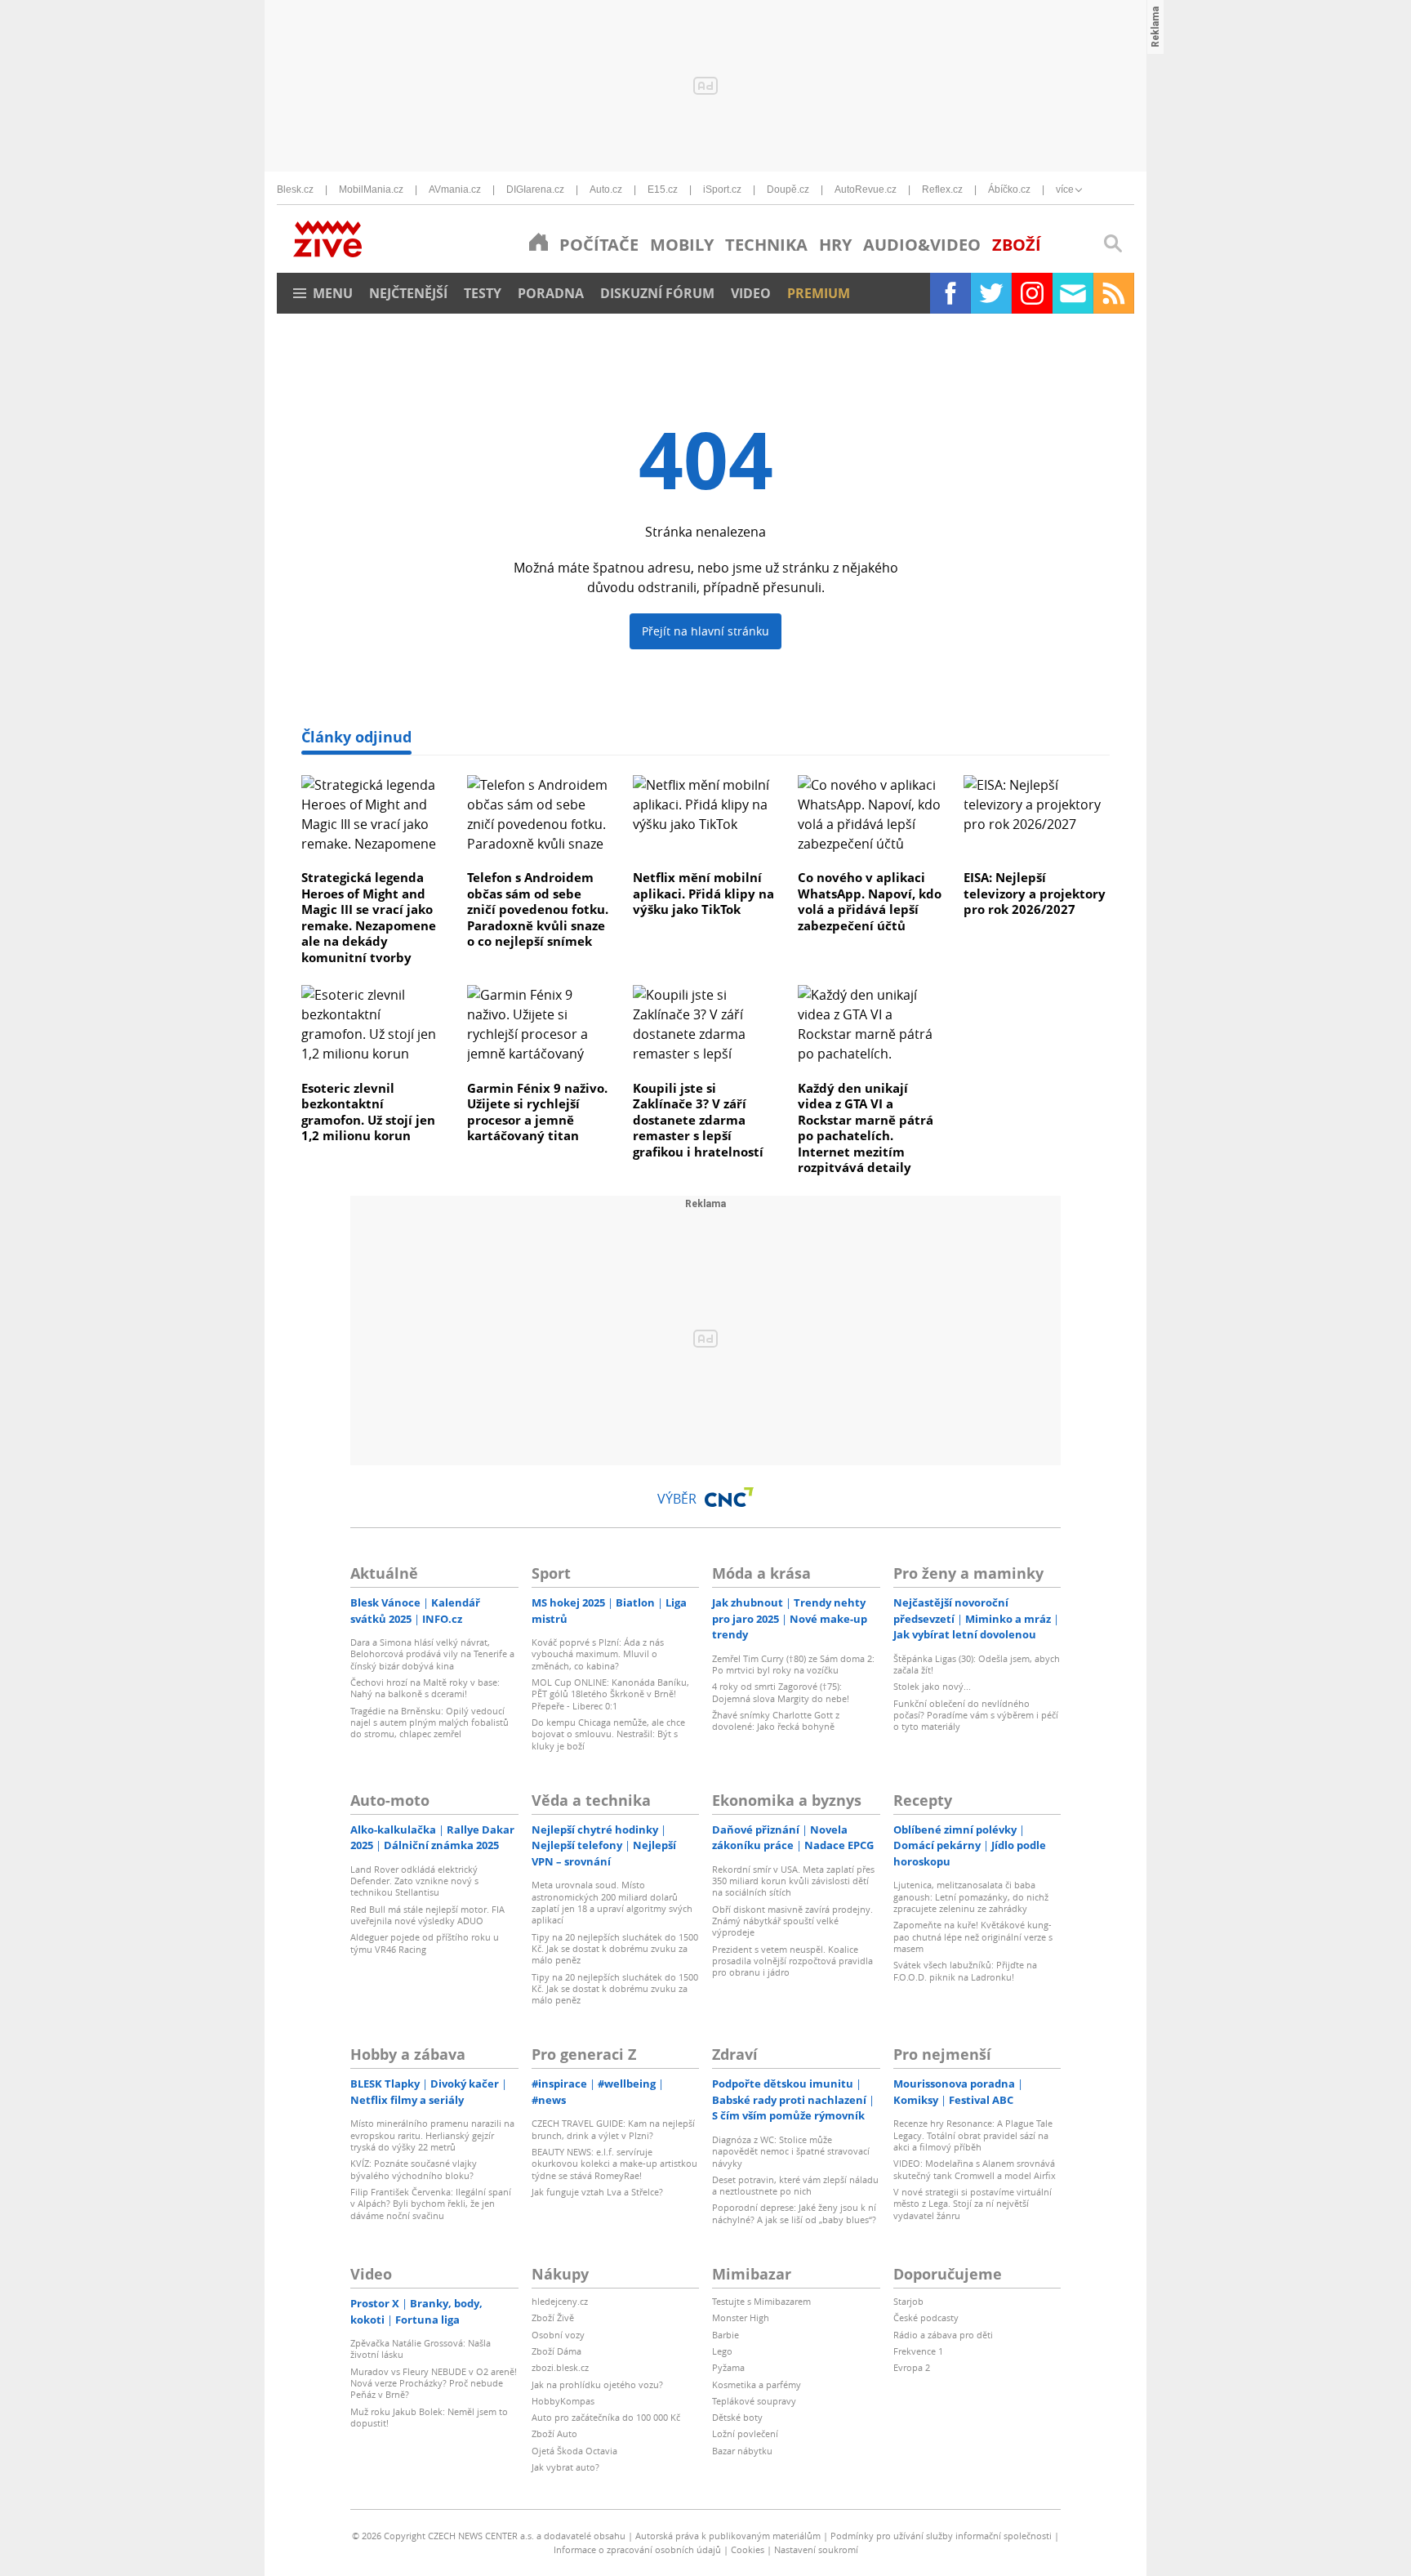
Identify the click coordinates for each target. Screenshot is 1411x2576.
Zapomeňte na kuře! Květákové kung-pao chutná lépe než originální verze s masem (973, 1936)
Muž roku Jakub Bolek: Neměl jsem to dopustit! (429, 2417)
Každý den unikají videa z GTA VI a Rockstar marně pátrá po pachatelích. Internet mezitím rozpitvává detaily (866, 1128)
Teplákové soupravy (754, 2401)
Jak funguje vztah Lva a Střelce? (597, 2192)
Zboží (1017, 245)
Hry (835, 245)
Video (751, 293)
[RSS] (1114, 293)
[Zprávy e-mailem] (1073, 293)
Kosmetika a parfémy (757, 2384)
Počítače (599, 245)
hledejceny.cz (560, 2301)
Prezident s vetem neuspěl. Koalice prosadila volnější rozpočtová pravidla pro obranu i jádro (792, 1961)
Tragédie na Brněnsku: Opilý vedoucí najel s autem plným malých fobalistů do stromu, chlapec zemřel (430, 1723)
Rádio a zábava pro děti (943, 2335)
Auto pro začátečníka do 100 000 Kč (606, 2417)
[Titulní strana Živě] (539, 242)
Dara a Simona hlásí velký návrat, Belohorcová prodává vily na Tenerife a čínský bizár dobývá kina (432, 1654)
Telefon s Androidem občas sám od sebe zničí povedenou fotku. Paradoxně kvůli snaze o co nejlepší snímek (538, 909)
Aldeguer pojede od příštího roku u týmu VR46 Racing (425, 1943)
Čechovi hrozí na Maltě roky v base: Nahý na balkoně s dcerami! (425, 1688)
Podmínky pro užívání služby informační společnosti (941, 2536)
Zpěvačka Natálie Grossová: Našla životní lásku (421, 2349)
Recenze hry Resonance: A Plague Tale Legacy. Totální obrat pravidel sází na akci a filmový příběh (973, 2135)
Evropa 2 (912, 2367)
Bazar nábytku (742, 2451)
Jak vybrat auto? (565, 2467)
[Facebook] (950, 293)
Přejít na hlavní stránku (705, 631)
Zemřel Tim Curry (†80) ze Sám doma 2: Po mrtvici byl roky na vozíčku (793, 1664)
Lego (722, 2351)
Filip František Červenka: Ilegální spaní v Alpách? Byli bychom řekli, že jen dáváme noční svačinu (431, 2204)
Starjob (908, 2301)
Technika (766, 245)
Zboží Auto (554, 2433)
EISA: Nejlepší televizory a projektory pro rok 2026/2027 (1035, 893)
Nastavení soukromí (816, 2549)
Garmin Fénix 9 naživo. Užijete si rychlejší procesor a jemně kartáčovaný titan (537, 1112)
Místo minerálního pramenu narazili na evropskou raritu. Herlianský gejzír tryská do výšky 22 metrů (432, 2135)
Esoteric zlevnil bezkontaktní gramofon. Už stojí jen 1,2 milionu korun (368, 1112)
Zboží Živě (553, 2318)
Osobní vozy (558, 2335)
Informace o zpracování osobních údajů (637, 2549)
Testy (483, 293)
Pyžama (728, 2367)
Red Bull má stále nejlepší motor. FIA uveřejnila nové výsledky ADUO (427, 1915)
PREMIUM (819, 293)
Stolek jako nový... (932, 1686)
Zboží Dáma (556, 2351)
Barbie (726, 2335)
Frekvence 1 (918, 2351)
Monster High (741, 2318)
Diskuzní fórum (657, 293)
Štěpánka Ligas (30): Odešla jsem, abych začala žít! (977, 1664)
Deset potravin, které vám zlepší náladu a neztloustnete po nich (795, 2185)
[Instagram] (1032, 293)
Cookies (748, 2549)
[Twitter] (991, 293)
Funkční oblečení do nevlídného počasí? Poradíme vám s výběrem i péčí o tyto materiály (976, 1715)
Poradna (551, 293)
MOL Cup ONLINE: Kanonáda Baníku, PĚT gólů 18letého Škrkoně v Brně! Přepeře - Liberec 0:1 (610, 1694)
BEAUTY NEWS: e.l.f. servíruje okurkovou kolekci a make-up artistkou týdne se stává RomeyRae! (614, 2164)
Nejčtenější (408, 293)
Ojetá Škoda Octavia (574, 2451)
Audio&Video (922, 245)
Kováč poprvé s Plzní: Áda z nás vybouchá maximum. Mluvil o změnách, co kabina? (598, 1654)
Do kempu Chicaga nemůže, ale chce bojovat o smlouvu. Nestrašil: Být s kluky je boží (608, 1734)
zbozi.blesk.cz (560, 2367)
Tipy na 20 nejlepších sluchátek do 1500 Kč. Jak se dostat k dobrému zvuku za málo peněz (615, 1949)
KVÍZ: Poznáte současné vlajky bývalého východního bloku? (414, 2169)
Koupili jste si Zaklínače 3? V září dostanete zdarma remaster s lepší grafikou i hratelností (698, 1120)
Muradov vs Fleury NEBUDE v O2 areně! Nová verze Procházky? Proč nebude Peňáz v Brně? (434, 2383)
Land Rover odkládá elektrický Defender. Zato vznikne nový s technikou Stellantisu (414, 1881)
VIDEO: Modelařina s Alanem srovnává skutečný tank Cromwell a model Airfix (975, 2169)
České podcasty (926, 2318)
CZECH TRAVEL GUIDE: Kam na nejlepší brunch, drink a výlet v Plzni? (613, 2129)
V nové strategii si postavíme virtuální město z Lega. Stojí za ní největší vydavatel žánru (973, 2204)
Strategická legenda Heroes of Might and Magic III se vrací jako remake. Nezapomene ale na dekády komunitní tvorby (369, 917)
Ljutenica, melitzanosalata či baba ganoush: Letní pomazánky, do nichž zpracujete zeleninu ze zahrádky (971, 1896)
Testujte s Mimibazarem (761, 2301)
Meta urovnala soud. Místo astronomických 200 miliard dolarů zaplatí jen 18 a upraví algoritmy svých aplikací (612, 1902)
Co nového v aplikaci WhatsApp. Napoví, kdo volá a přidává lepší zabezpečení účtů (870, 901)
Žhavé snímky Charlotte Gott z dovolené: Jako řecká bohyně (776, 1720)
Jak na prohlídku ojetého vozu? (597, 2384)
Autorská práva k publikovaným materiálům (728, 2536)
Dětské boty (737, 2417)
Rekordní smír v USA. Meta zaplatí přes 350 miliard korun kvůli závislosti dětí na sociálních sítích (793, 1881)
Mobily (682, 245)
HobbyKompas (563, 2401)
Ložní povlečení (745, 2433)
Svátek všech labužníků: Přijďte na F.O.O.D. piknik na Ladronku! (965, 1970)
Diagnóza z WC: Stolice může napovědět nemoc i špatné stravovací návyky (791, 2151)
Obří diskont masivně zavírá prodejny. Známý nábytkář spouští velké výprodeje (792, 1921)
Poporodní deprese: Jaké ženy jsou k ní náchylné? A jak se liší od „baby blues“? (794, 2213)
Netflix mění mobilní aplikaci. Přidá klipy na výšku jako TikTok (703, 893)
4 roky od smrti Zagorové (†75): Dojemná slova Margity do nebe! (781, 1692)
